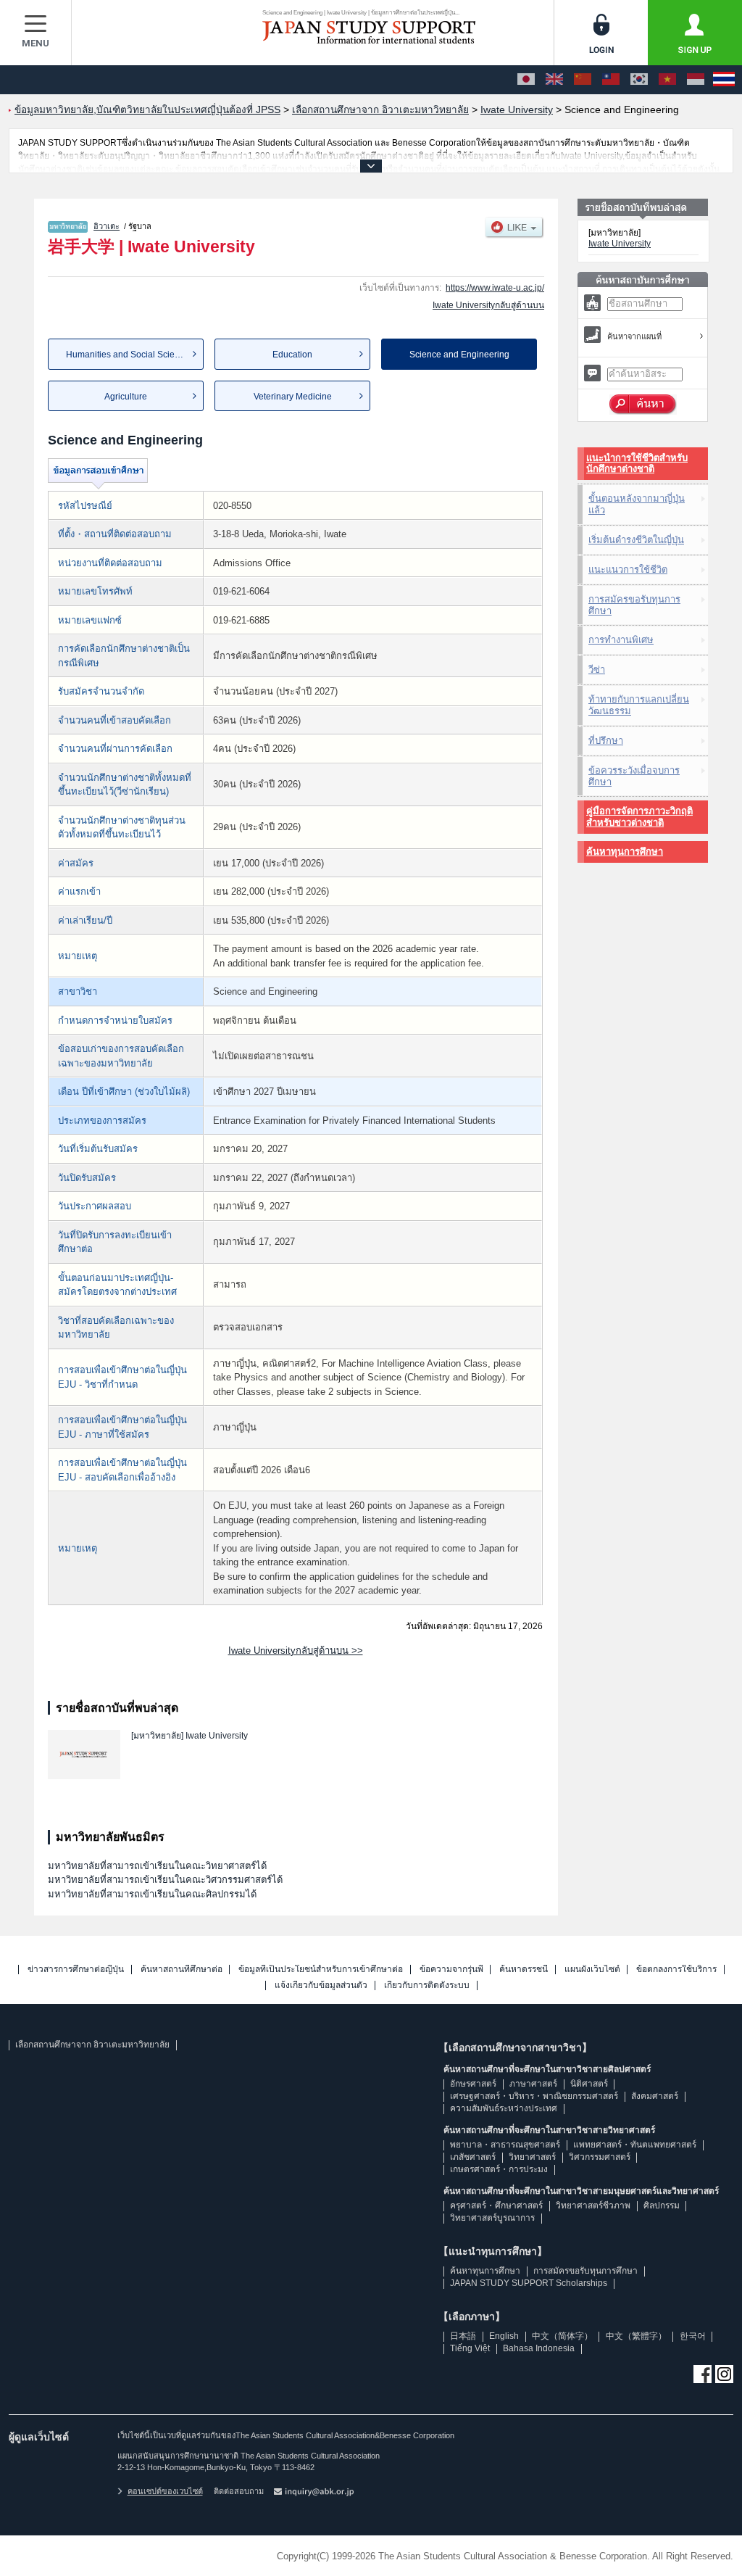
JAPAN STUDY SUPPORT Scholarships (529, 2283)
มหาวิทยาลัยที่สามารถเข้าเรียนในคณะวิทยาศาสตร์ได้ (157, 1866)
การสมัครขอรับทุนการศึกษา (634, 605)
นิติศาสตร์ (589, 2084)
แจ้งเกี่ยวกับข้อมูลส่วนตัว (321, 1985)
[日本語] (526, 80)
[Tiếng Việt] (667, 80)
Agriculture (126, 397)
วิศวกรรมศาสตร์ (600, 2157)
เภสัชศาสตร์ (473, 2157)
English (504, 2336)
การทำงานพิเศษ (621, 640)
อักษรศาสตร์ (473, 2084)
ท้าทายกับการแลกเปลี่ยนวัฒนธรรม (639, 705)
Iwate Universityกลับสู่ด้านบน (488, 305)
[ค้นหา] (643, 405)
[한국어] (639, 80)
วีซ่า (597, 670)
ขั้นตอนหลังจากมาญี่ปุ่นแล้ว (637, 504)
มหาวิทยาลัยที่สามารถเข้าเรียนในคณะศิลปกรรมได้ (152, 1894)
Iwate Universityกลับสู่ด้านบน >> (296, 1651)
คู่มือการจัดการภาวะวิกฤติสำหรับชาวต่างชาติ (639, 817)
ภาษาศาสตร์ (533, 2084)
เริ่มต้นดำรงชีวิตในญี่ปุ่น (636, 540)
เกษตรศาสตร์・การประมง (499, 2169)
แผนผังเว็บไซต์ (592, 1970)
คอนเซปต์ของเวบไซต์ (165, 2491)
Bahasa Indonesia (539, 2348)
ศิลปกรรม (662, 2206)
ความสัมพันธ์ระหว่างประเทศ (504, 2108)
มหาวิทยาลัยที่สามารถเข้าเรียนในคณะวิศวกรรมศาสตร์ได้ (165, 1880)
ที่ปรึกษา (606, 741)
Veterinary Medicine (293, 397)
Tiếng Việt (470, 2348)
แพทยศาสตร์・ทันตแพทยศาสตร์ (635, 2145)
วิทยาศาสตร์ (532, 2157)
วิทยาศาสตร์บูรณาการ (492, 2218)
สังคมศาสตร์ (655, 2096)
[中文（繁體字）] (611, 80)
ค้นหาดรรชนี (524, 1970)
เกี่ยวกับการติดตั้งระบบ (427, 1985)
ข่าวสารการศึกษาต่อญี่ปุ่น (76, 1970)
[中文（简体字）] (583, 80)
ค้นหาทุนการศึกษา (625, 852)
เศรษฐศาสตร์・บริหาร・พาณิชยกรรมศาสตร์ (534, 2096)
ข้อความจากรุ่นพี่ (451, 1970)
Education (292, 355)
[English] (554, 80)
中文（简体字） (562, 2336)
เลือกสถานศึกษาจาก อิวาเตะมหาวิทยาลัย (92, 2045)
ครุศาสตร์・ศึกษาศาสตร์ (496, 2206)
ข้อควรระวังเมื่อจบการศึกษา (634, 776)
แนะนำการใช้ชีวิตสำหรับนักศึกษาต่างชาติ (637, 464)
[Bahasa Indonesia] (696, 80)
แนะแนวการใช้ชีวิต (628, 570)
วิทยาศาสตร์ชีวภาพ (593, 2206)
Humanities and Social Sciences (130, 355)
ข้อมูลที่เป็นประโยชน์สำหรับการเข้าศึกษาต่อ (321, 1970)
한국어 (693, 2336)
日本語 (463, 2336)
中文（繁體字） (636, 2336)
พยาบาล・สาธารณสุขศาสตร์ (505, 2145)
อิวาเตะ (107, 226)
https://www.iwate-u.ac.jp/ (495, 288)
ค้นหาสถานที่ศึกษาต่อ (182, 1970)
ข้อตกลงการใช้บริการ (676, 1970)
